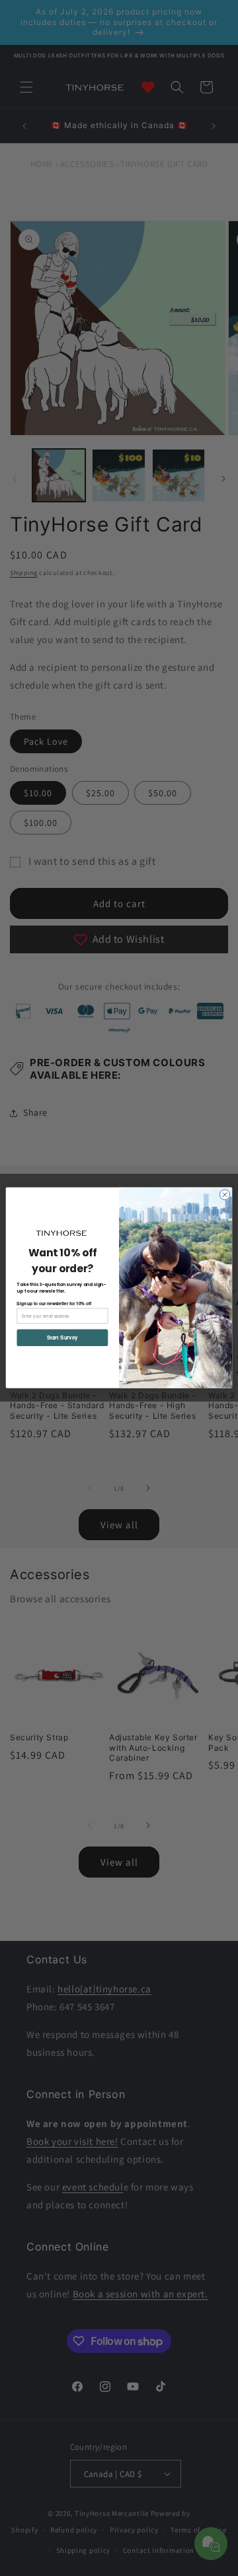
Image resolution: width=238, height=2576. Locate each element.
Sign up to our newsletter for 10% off (54, 1303)
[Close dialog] (224, 1195)
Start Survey (62, 1338)
